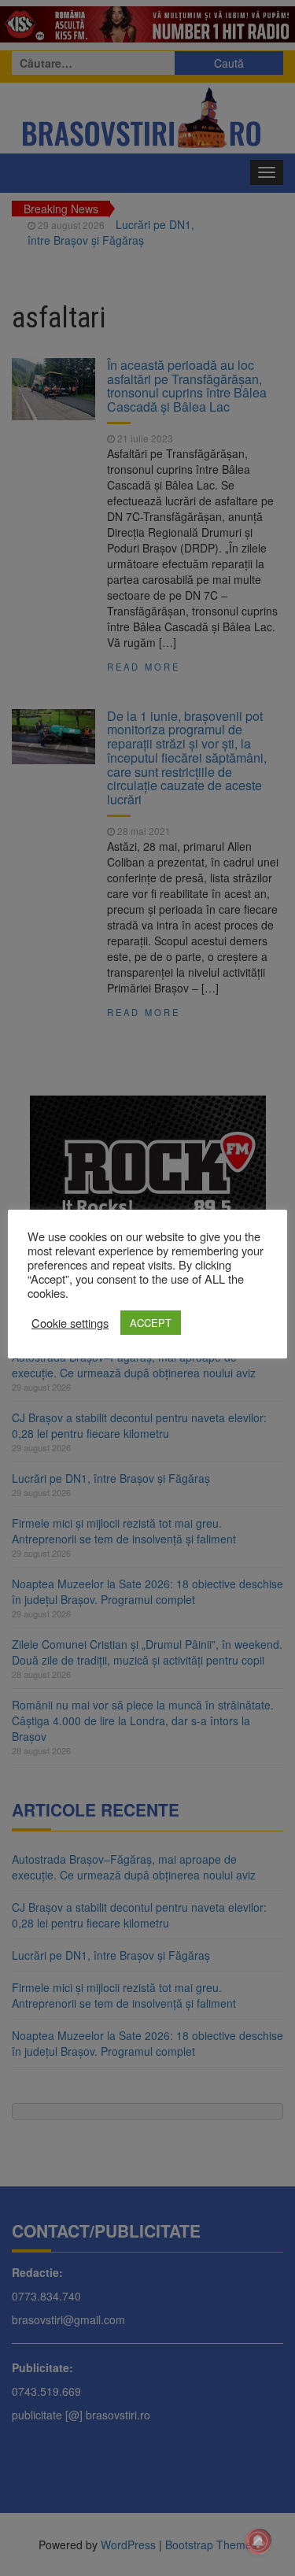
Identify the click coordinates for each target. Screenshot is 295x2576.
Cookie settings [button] (70, 1323)
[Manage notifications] (258, 2541)
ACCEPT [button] (151, 1323)
